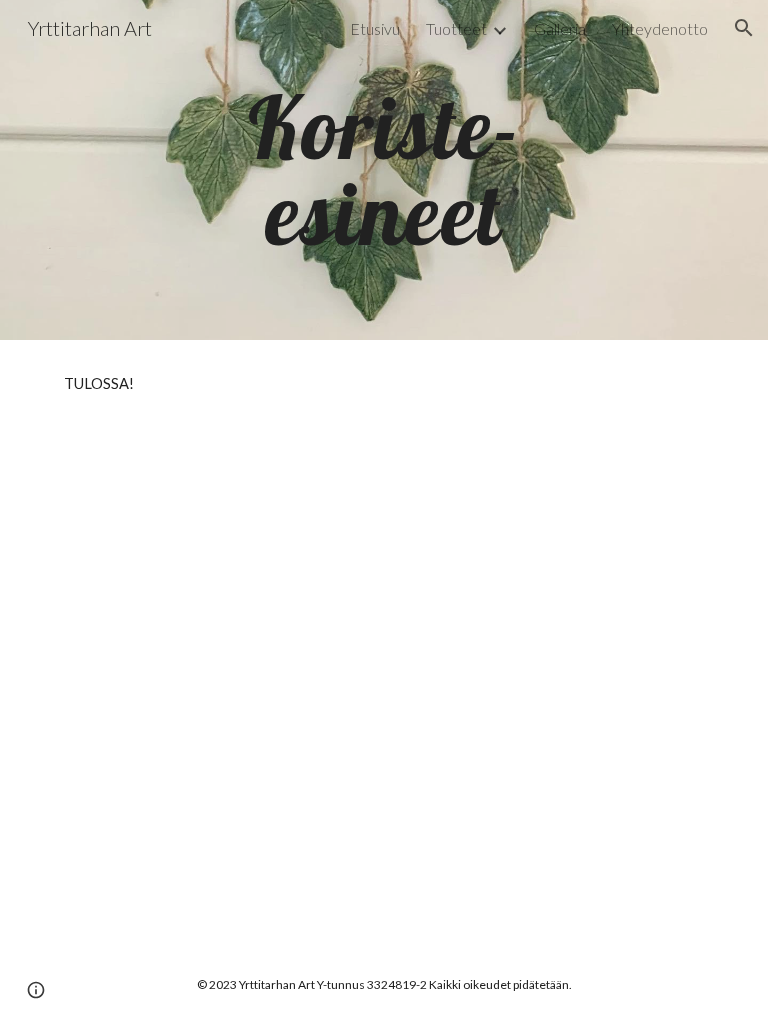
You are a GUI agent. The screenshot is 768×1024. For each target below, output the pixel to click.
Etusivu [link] (375, 28)
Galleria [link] (560, 28)
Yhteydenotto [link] (660, 28)
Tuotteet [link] (456, 28)
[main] (383, 170)
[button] (744, 28)
